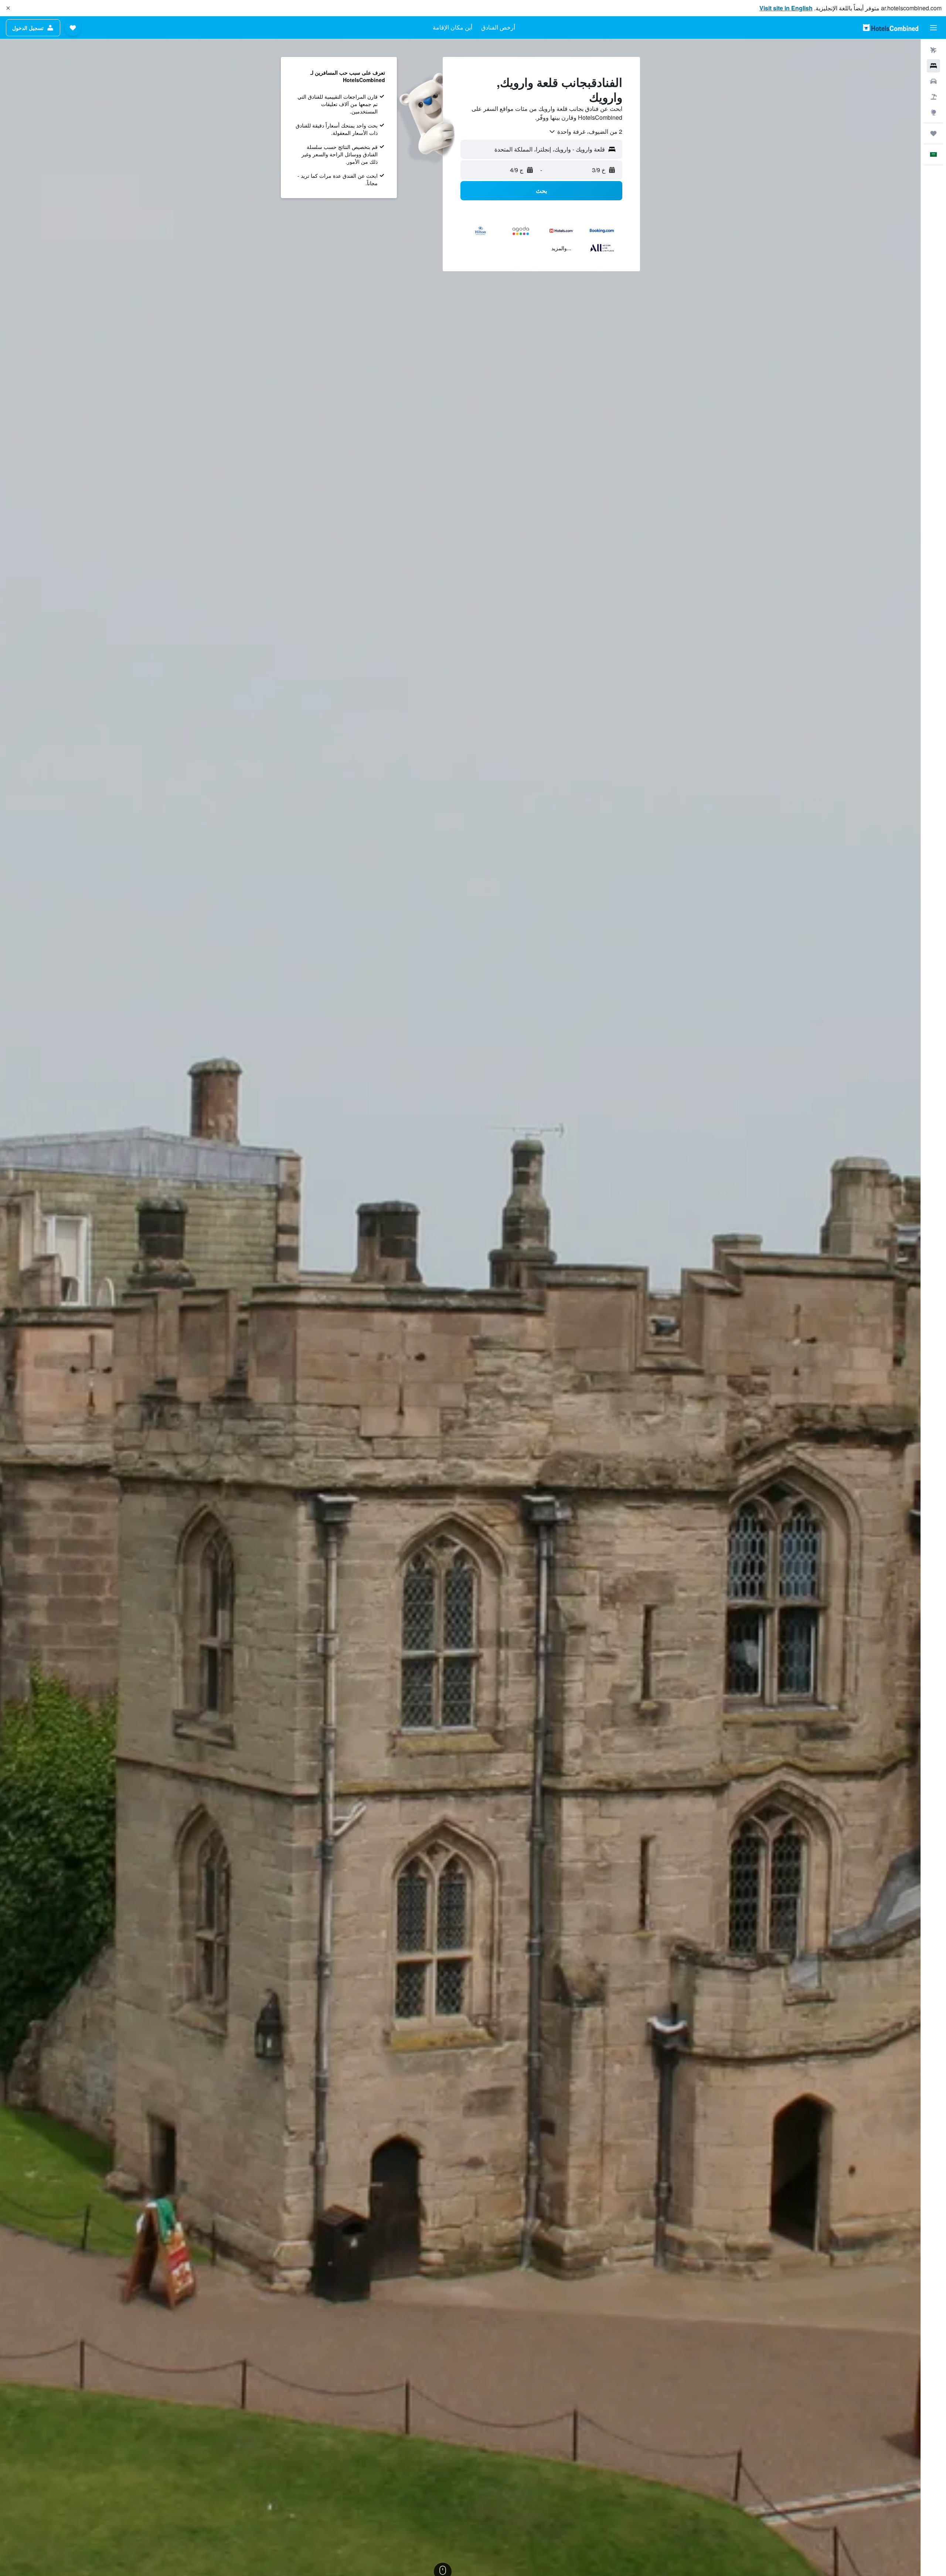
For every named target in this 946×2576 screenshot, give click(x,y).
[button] (8, 8)
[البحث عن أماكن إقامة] (933, 66)
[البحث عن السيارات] (933, 81)
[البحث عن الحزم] (933, 97)
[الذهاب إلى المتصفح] (933, 112)
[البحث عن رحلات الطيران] (933, 50)
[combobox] (585, 132)
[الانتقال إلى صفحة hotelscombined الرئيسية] (891, 28)
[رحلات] (933, 133)
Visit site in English (786, 8)
